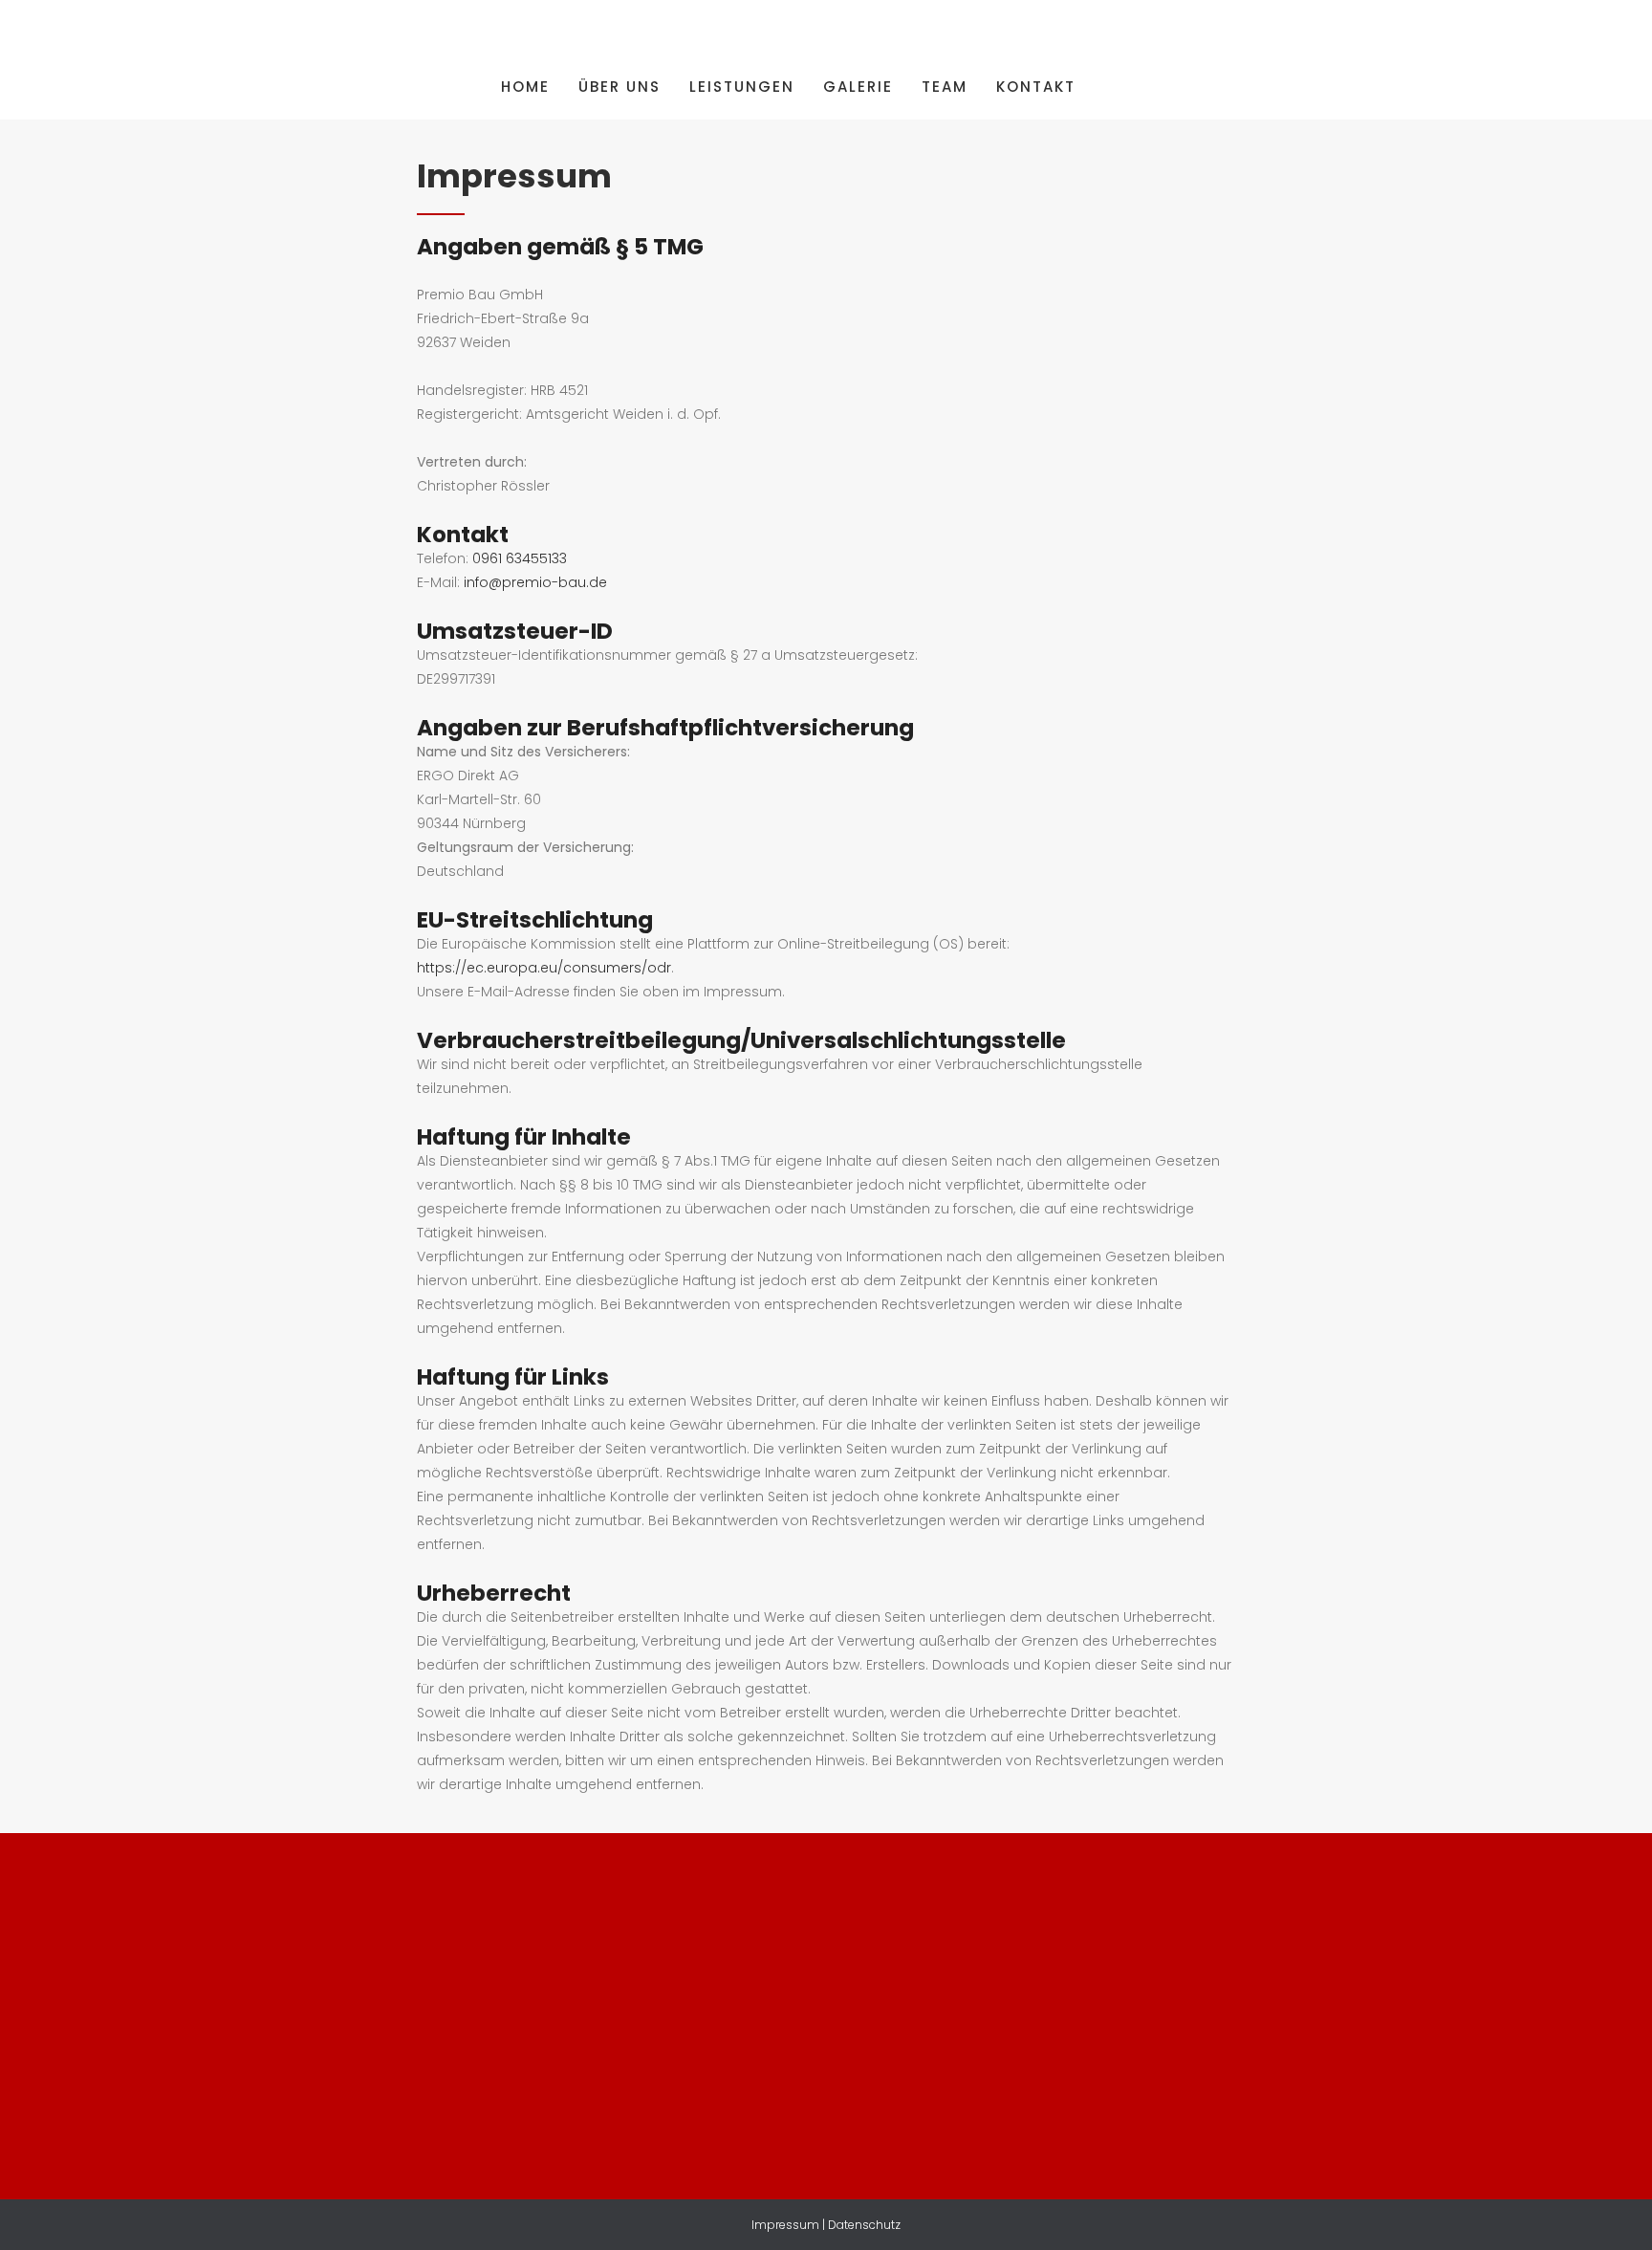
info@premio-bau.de (535, 582)
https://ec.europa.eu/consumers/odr (544, 968)
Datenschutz (864, 2225)
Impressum (785, 2225)
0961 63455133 (520, 558)
